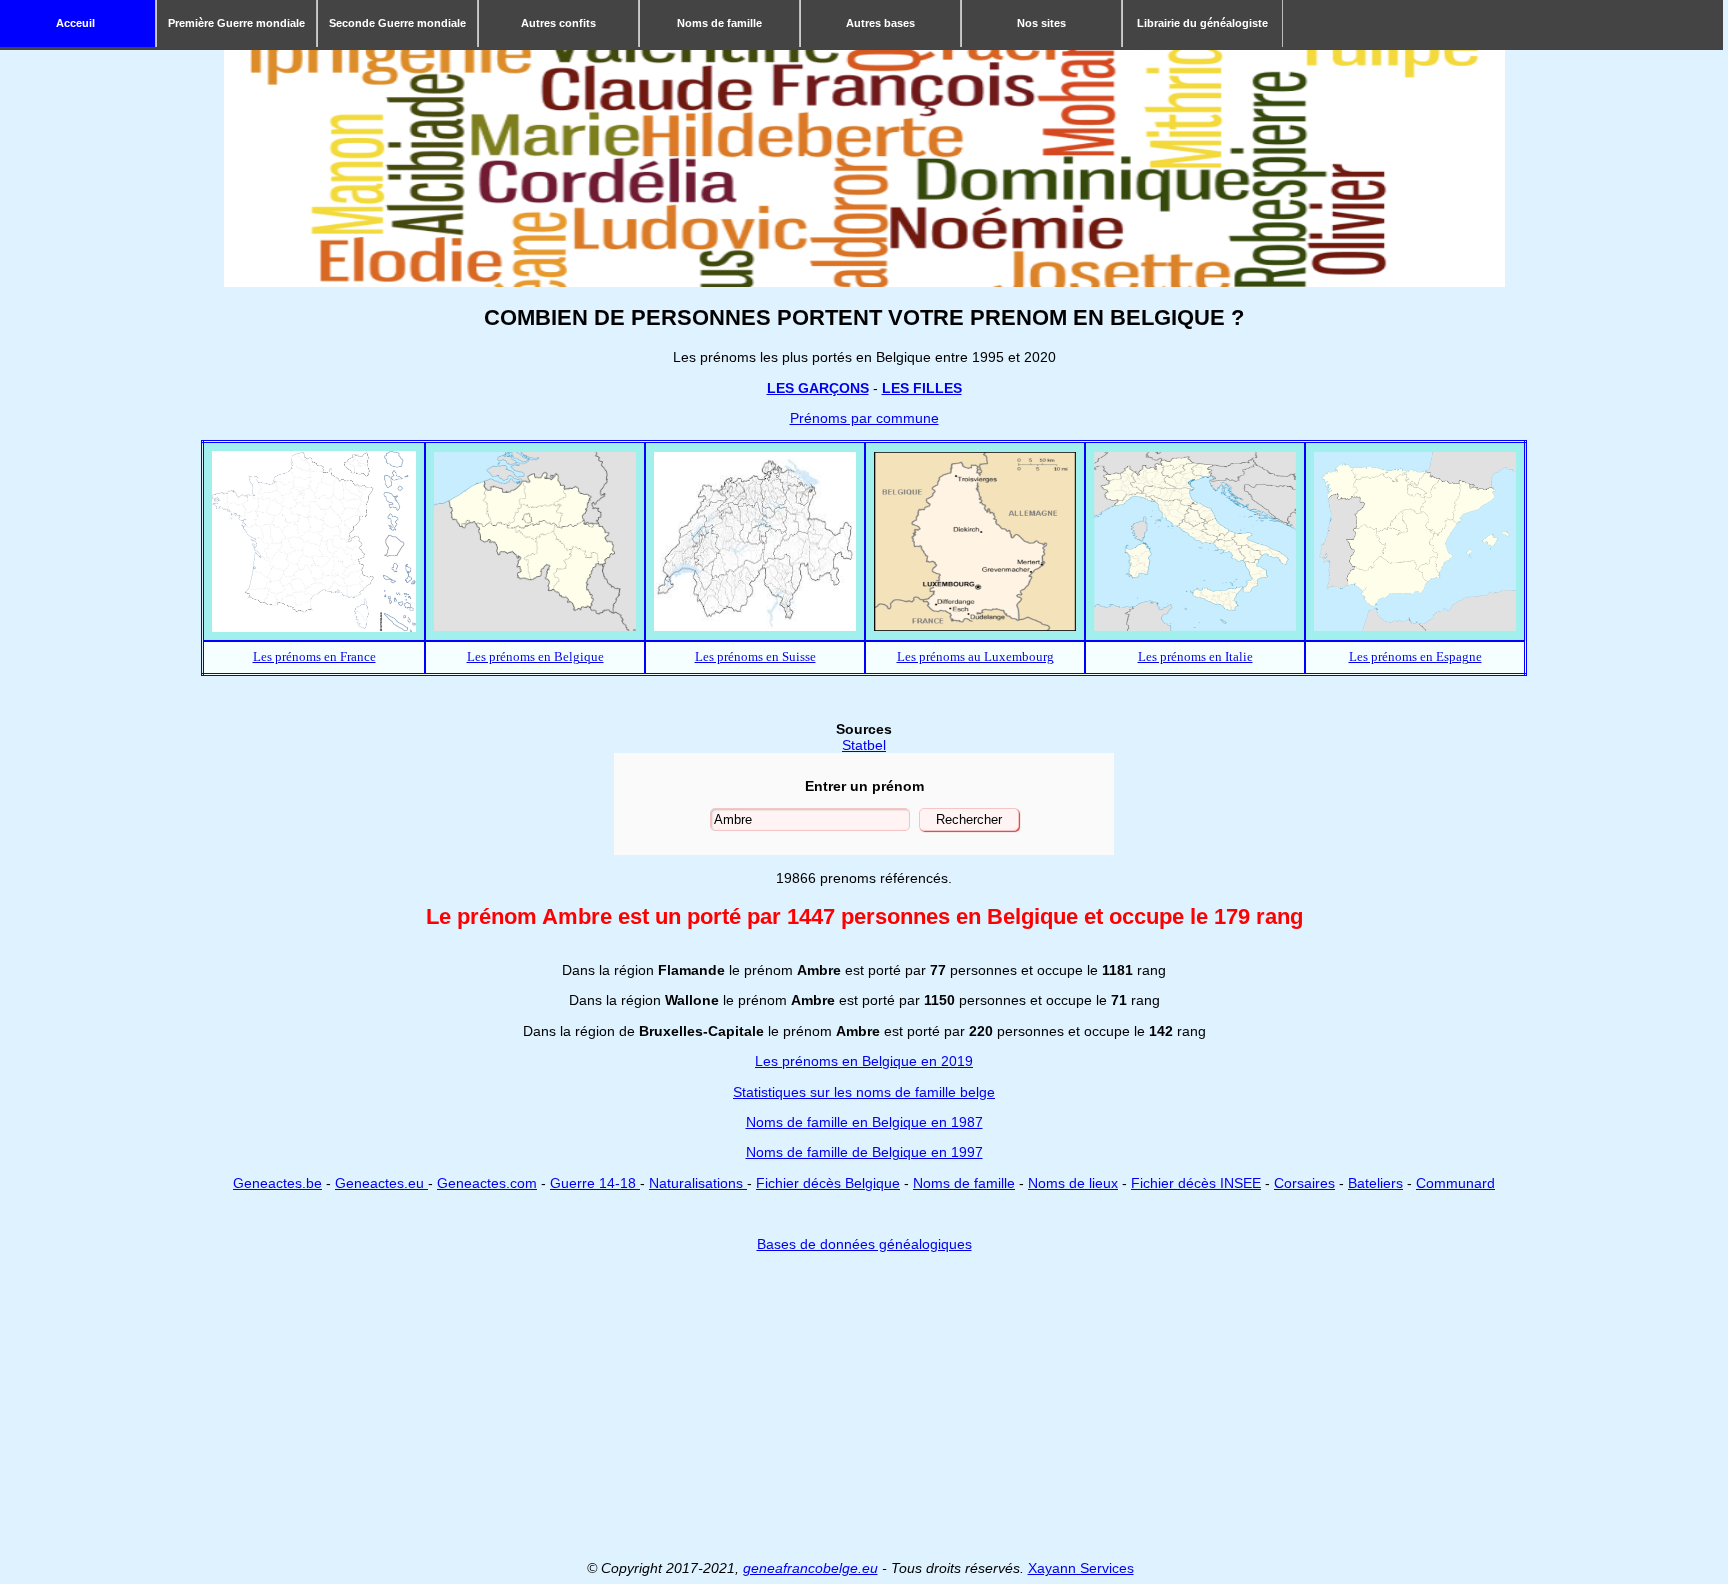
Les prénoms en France (314, 657)
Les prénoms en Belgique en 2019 (864, 1061)
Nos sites (1041, 23)
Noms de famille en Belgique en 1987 (864, 1122)
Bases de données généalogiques (864, 1244)
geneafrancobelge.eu (810, 1568)
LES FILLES (922, 388)
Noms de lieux (1073, 1183)
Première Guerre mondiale (236, 23)
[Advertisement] (864, 1406)
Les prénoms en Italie (1195, 657)
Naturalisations (698, 1183)
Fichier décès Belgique (828, 1183)
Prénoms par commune (864, 418)
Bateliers (1375, 1183)
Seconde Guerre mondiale (397, 23)
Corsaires (1304, 1183)
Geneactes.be (277, 1183)
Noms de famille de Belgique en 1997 (864, 1152)
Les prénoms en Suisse (755, 657)
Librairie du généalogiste (1202, 23)
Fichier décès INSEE (1196, 1183)
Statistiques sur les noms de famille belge (864, 1092)
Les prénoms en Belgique (535, 657)
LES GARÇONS (818, 388)
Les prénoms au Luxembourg (975, 657)
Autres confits (558, 23)
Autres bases (880, 23)
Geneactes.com (487, 1183)
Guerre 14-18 (595, 1183)
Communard (1455, 1183)
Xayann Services (1081, 1568)
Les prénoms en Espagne (1415, 657)
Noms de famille (719, 23)
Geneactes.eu (381, 1183)
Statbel (864, 745)
